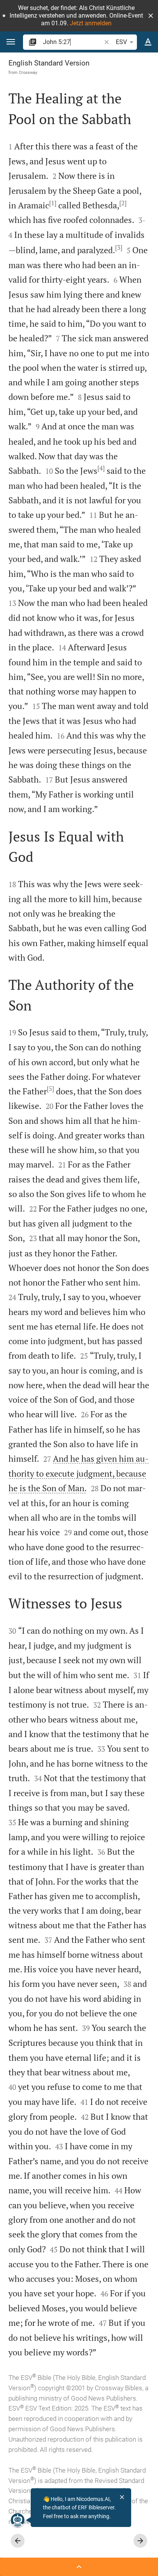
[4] (101, 468)
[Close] (122, 2497)
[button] (151, 16)
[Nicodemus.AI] (18, 2520)
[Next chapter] (140, 2541)
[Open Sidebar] (79, 2567)
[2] (123, 203)
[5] (50, 1089)
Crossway (28, 72)
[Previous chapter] (18, 2541)
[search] (73, 42)
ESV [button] (121, 42)
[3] (119, 247)
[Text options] (148, 42)
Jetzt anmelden (91, 23)
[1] (53, 203)
